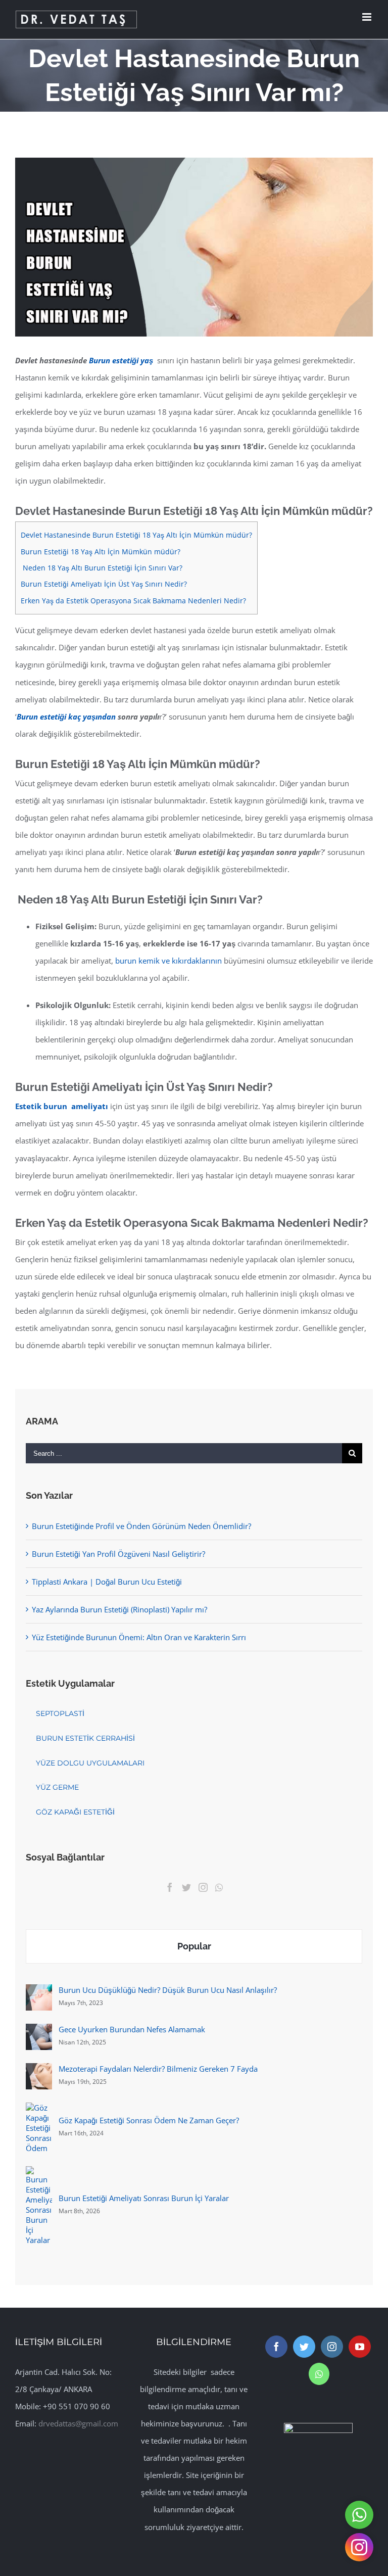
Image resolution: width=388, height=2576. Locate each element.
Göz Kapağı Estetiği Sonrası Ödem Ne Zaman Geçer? (149, 2120)
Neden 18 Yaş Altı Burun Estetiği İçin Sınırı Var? (102, 568)
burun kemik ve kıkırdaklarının (168, 961)
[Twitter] (186, 1887)
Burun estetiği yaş (122, 360)
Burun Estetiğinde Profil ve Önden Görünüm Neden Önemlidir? (141, 1526)
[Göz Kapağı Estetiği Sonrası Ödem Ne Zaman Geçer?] (39, 2111)
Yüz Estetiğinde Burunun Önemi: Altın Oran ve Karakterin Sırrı (139, 1637)
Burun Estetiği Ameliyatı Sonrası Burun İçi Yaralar (144, 2198)
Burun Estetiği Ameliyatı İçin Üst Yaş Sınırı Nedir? (104, 584)
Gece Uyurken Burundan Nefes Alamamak (132, 2029)
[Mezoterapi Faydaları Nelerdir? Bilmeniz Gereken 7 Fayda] (39, 2072)
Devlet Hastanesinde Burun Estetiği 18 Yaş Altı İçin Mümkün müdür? (136, 535)
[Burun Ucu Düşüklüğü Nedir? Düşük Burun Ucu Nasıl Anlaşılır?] (39, 1993)
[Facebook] (170, 1887)
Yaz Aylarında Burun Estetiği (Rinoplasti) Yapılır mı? (119, 1609)
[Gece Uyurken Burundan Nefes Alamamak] (39, 2032)
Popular (194, 1946)
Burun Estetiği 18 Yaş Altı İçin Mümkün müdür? (101, 552)
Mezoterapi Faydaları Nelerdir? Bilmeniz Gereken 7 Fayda (158, 2069)
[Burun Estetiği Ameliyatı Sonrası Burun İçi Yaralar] (39, 2175)
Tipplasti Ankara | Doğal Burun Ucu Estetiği (107, 1582)
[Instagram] (203, 1887)
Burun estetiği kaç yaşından (66, 717)
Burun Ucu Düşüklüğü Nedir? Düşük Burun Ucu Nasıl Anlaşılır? (168, 1990)
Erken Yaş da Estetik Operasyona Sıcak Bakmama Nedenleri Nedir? (133, 601)
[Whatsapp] (219, 1887)
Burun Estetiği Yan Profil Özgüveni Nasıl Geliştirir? (118, 1554)
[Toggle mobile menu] (368, 17)
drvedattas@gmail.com (78, 2423)
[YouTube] (360, 2347)
